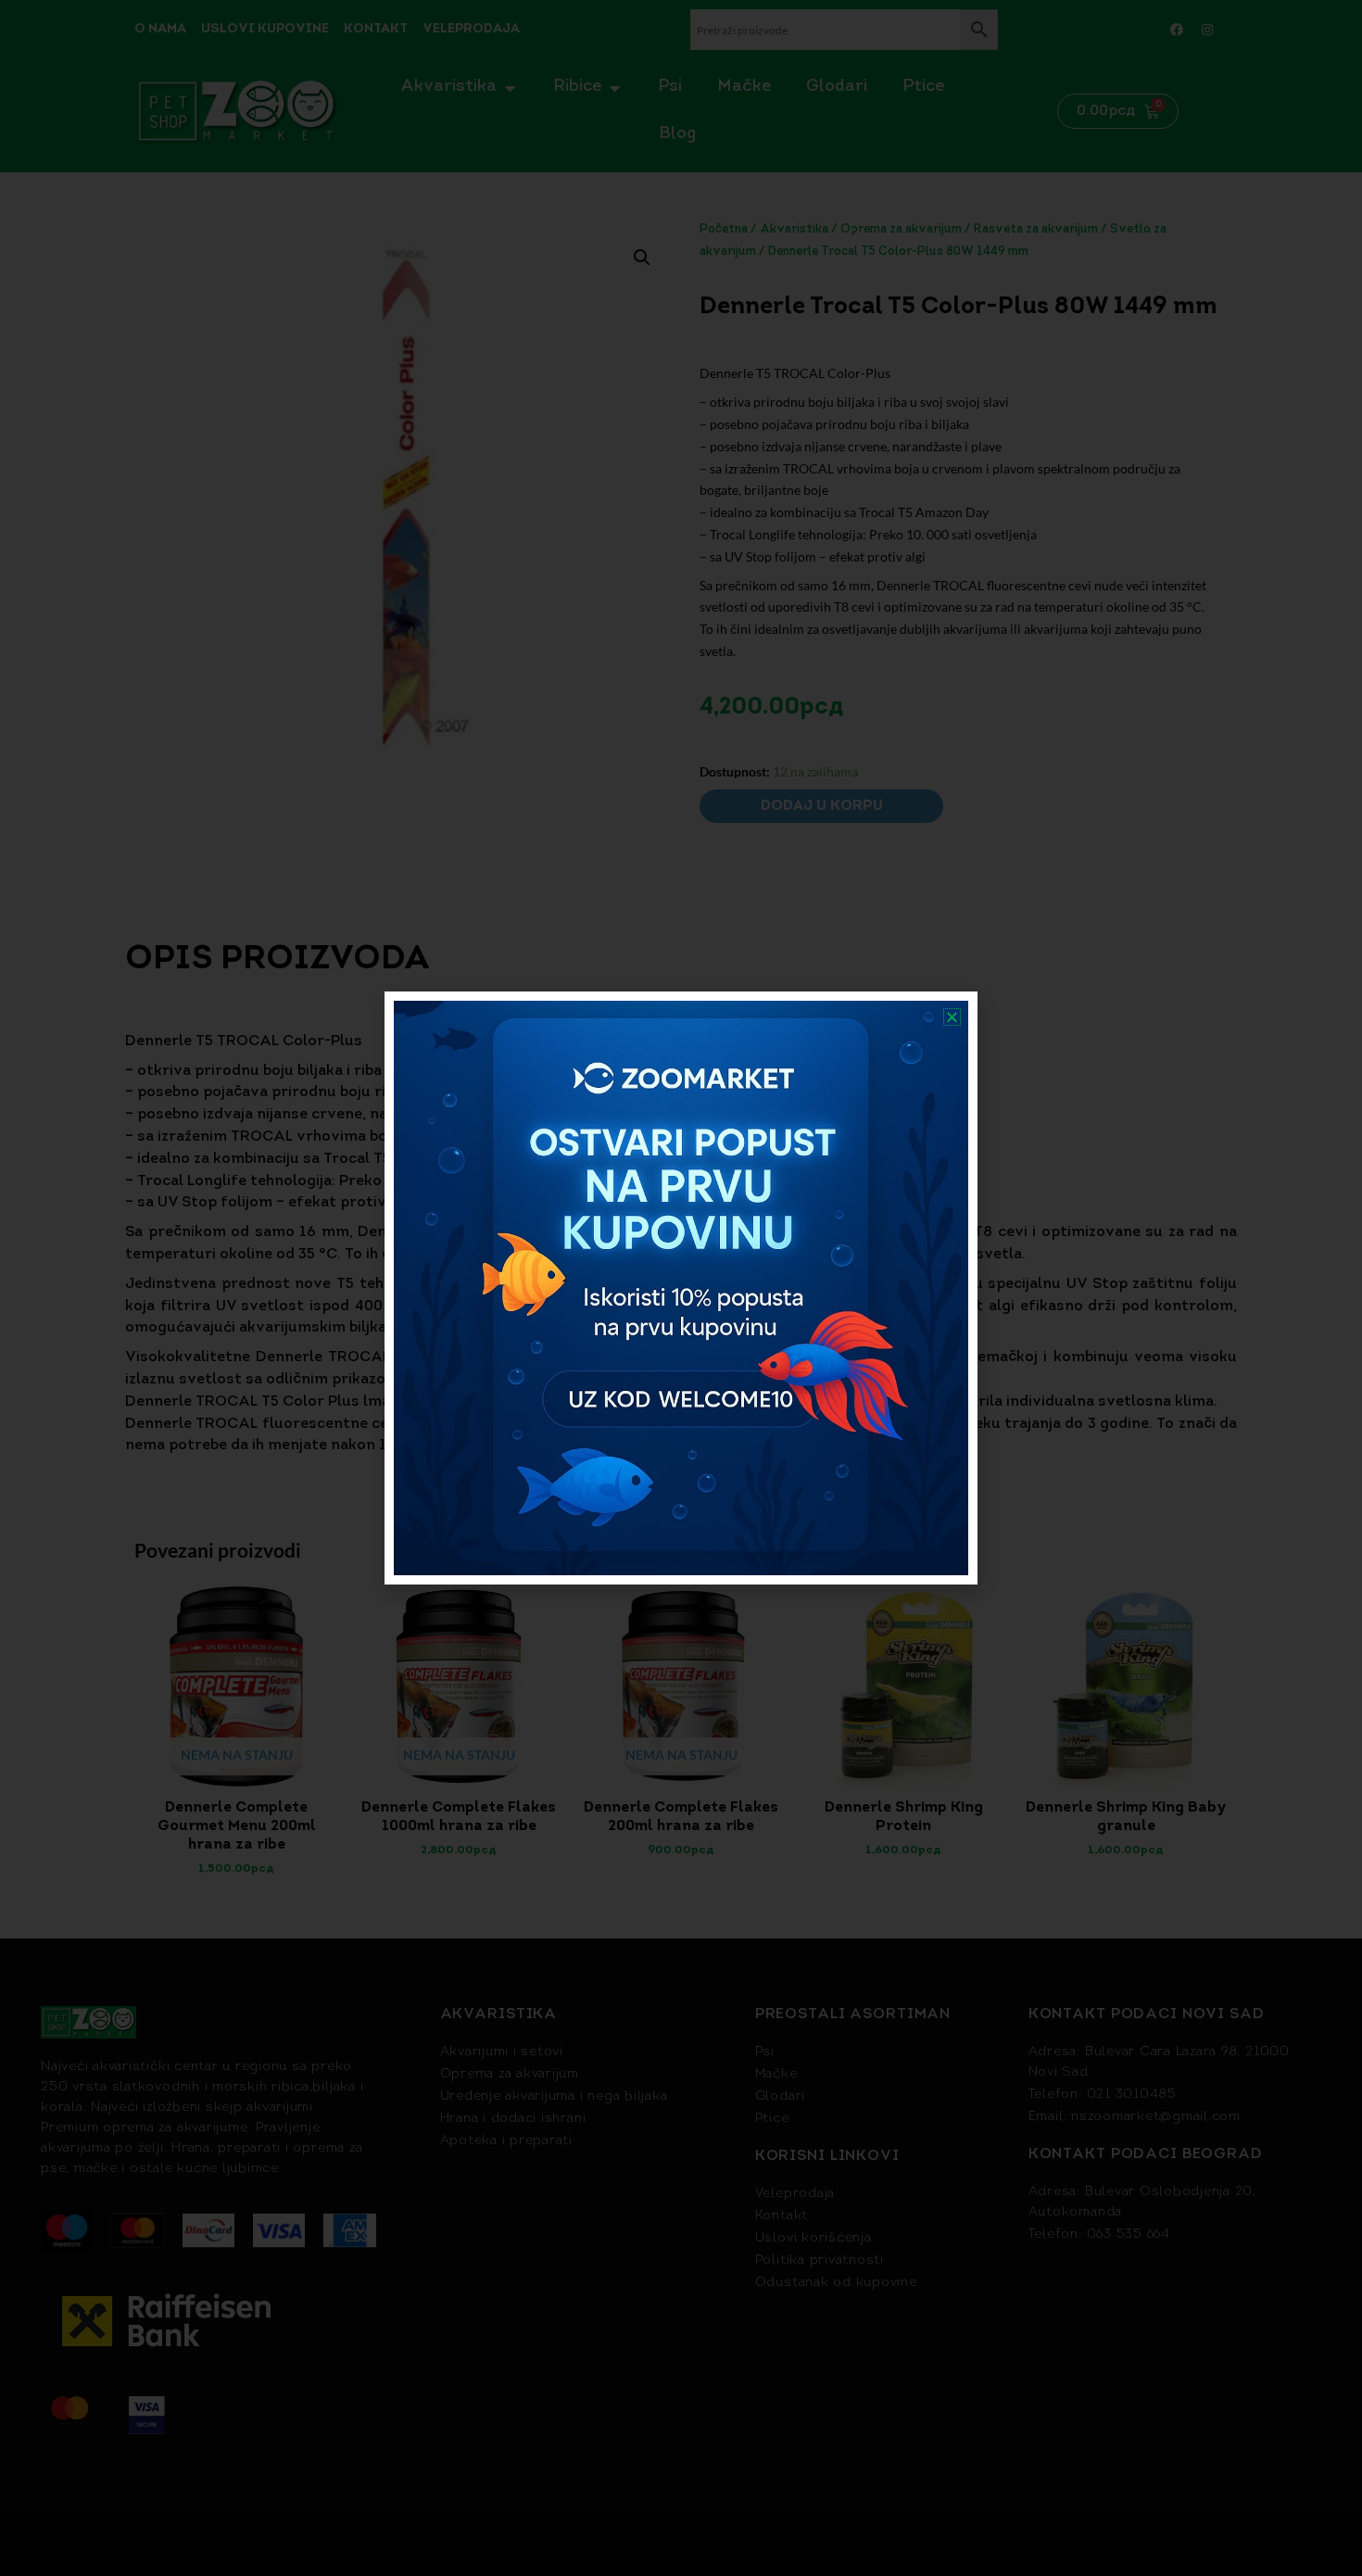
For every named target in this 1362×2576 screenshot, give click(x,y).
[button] (952, 1017)
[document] (681, 1288)
